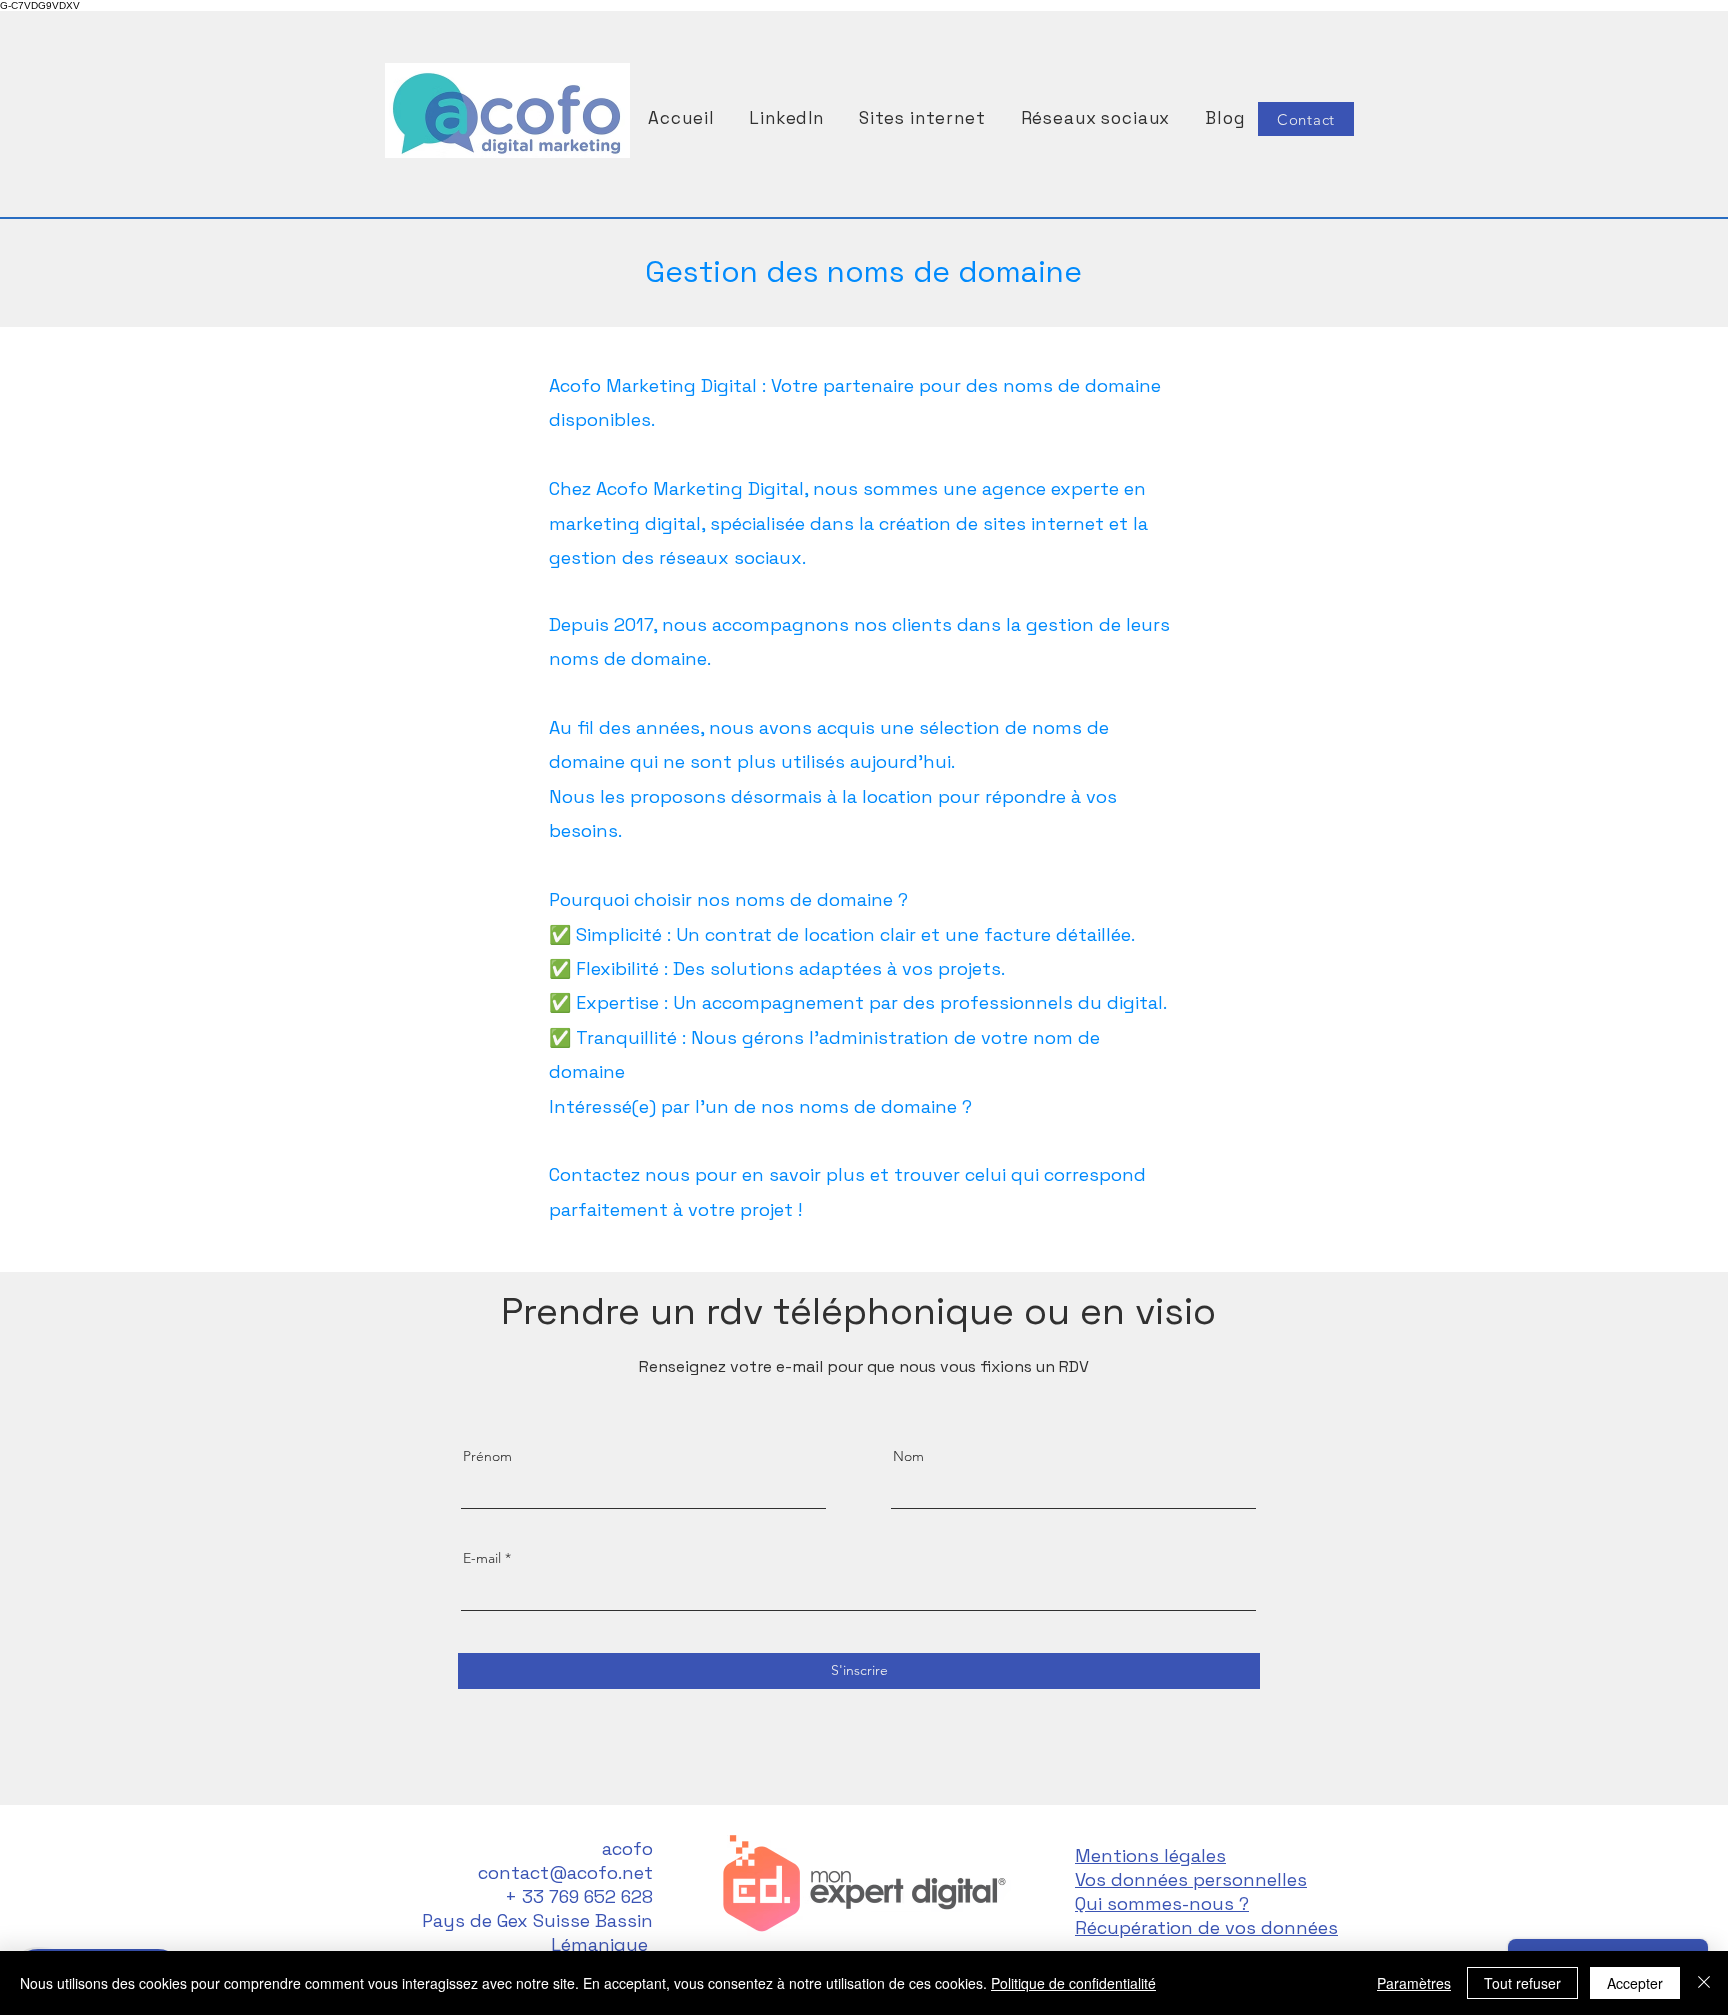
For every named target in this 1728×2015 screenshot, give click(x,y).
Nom (908, 1456)
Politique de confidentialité (1073, 1983)
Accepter (1635, 1983)
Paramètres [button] (1414, 1983)
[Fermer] (1704, 1983)
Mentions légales (1150, 1855)
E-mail (482, 1558)
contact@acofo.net (565, 1872)
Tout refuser (1522, 1983)
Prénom (487, 1456)
